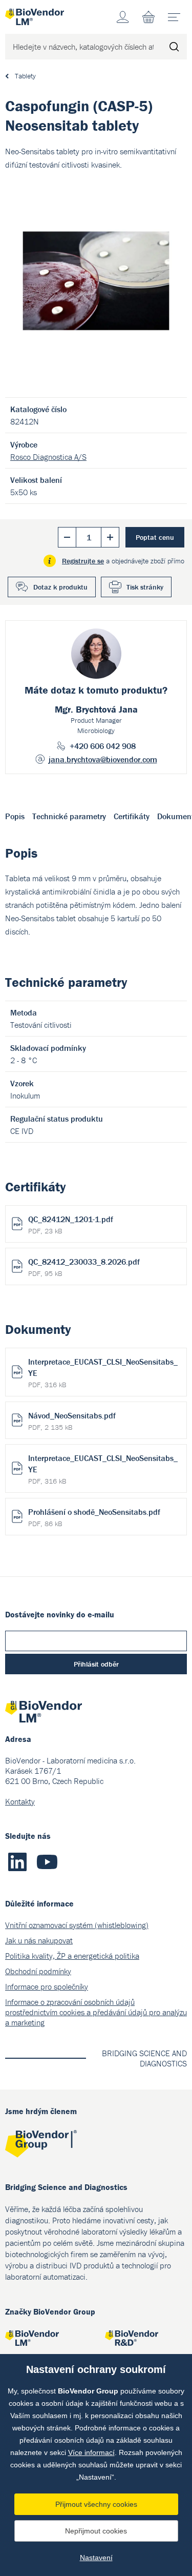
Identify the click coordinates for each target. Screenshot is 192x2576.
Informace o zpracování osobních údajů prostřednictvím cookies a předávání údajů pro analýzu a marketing (96, 2012)
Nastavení (96, 2558)
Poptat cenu (155, 537)
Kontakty (20, 1801)
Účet (123, 17)
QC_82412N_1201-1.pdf (71, 1225)
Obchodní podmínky (38, 1971)
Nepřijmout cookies (96, 2531)
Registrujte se (83, 561)
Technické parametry (69, 816)
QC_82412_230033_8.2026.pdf (84, 1267)
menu (174, 17)
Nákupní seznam (148, 17)
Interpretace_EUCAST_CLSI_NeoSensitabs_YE (103, 1373)
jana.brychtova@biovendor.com (103, 759)
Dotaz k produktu (60, 587)
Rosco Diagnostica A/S (48, 457)
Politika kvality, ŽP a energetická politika (72, 1956)
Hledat (174, 47)
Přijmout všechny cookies (96, 2504)
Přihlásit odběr (96, 1664)
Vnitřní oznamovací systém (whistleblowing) (77, 1925)
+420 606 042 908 (103, 746)
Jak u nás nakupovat (39, 1940)
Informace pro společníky (47, 1986)
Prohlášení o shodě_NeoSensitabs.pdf (94, 1517)
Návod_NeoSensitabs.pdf (72, 1421)
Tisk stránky (145, 587)
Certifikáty (132, 816)
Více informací (91, 2452)
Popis (15, 816)
